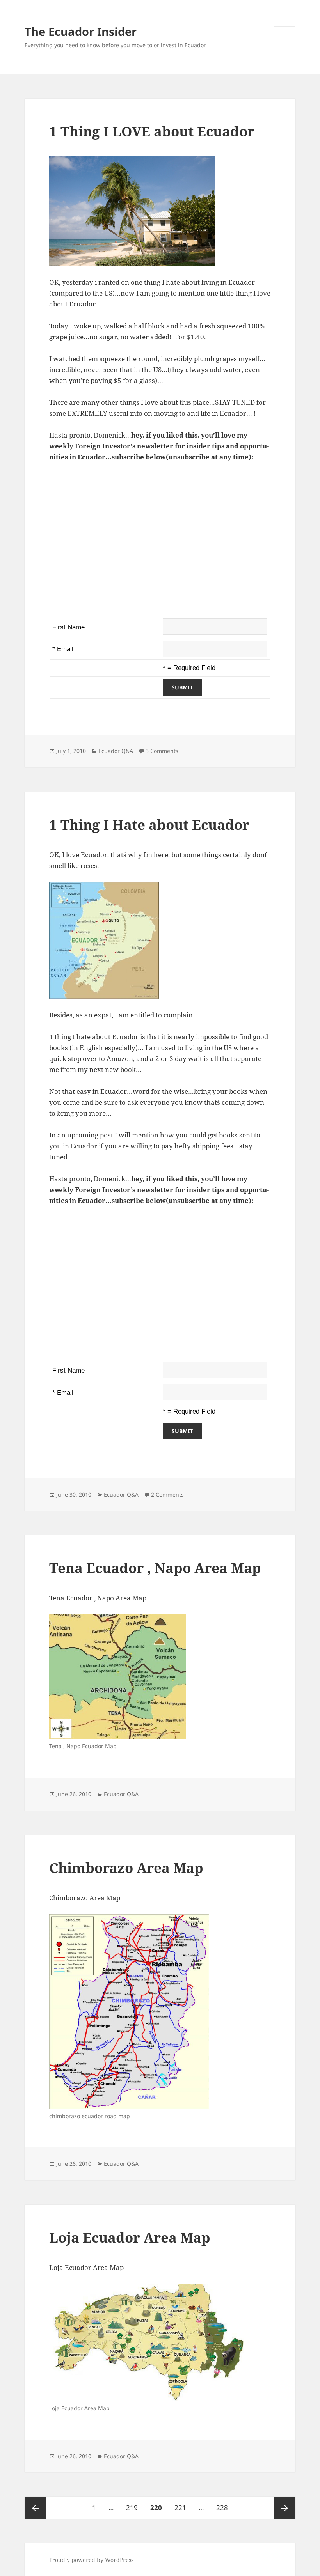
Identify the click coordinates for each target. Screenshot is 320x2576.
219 (133, 2507)
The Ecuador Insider (81, 31)
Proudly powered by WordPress (91, 2560)
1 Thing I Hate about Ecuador (149, 825)
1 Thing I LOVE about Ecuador (152, 131)
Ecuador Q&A (116, 751)
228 (224, 2507)
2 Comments (167, 1494)
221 (182, 2507)
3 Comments (162, 751)
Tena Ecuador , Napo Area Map (155, 1568)
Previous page (36, 2508)
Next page (284, 2508)
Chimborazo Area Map (126, 1868)
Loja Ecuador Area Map (130, 2237)
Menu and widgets (285, 48)
